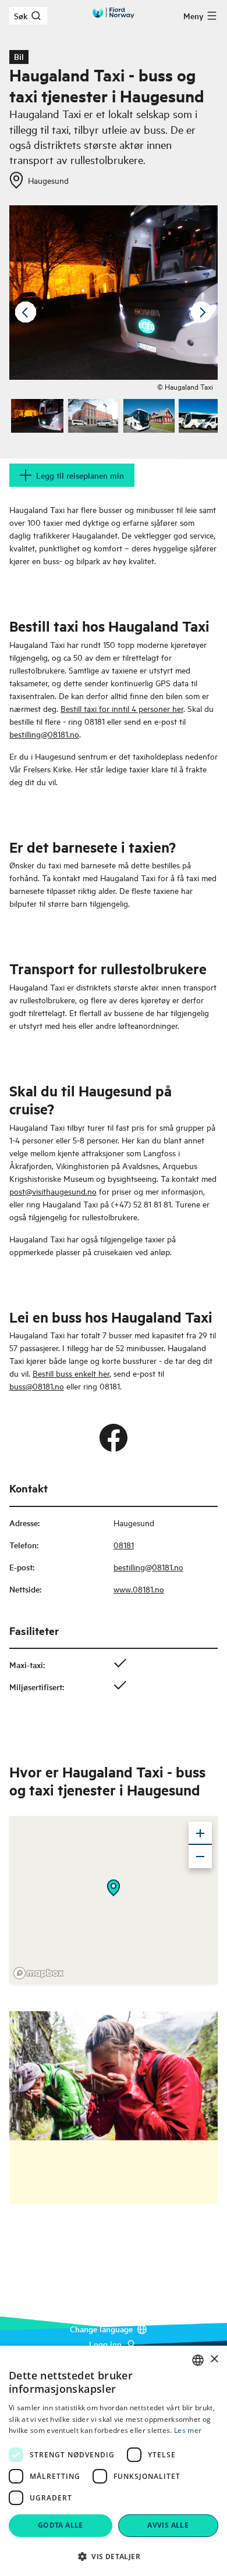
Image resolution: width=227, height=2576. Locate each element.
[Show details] (114, 1888)
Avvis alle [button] (168, 2525)
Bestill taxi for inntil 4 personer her (122, 708)
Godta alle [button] (61, 2525)
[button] (114, 2556)
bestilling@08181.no (44, 734)
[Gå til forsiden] (114, 13)
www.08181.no (139, 1589)
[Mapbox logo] (38, 1973)
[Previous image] (26, 312)
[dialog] (114, 2461)
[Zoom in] (200, 1833)
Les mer (188, 2430)
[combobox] (198, 2360)
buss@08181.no (37, 1386)
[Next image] (201, 312)
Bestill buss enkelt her (71, 1373)
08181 (124, 1544)
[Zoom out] (200, 1857)
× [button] (214, 2359)
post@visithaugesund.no (53, 1191)
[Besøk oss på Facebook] (114, 1438)
